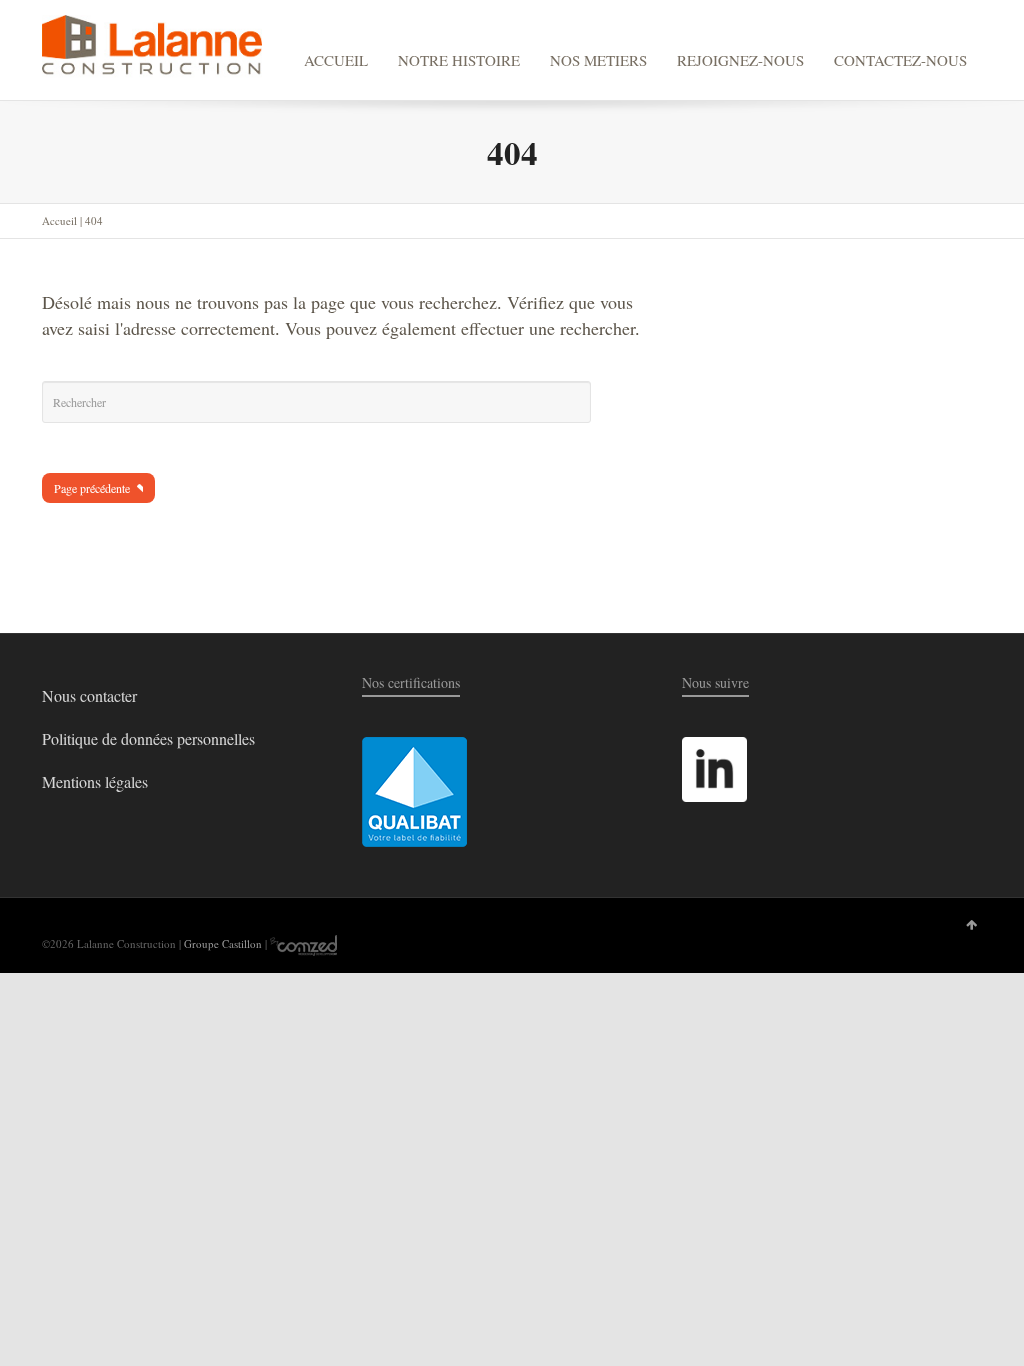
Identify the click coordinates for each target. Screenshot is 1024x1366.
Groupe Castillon (223, 943)
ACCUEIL (336, 60)
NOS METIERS (598, 60)
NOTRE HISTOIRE (459, 60)
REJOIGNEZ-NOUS (740, 60)
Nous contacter (89, 695)
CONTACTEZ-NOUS (900, 60)
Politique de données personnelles (148, 738)
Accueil (59, 220)
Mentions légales (95, 781)
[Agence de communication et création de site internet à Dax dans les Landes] (303, 943)
